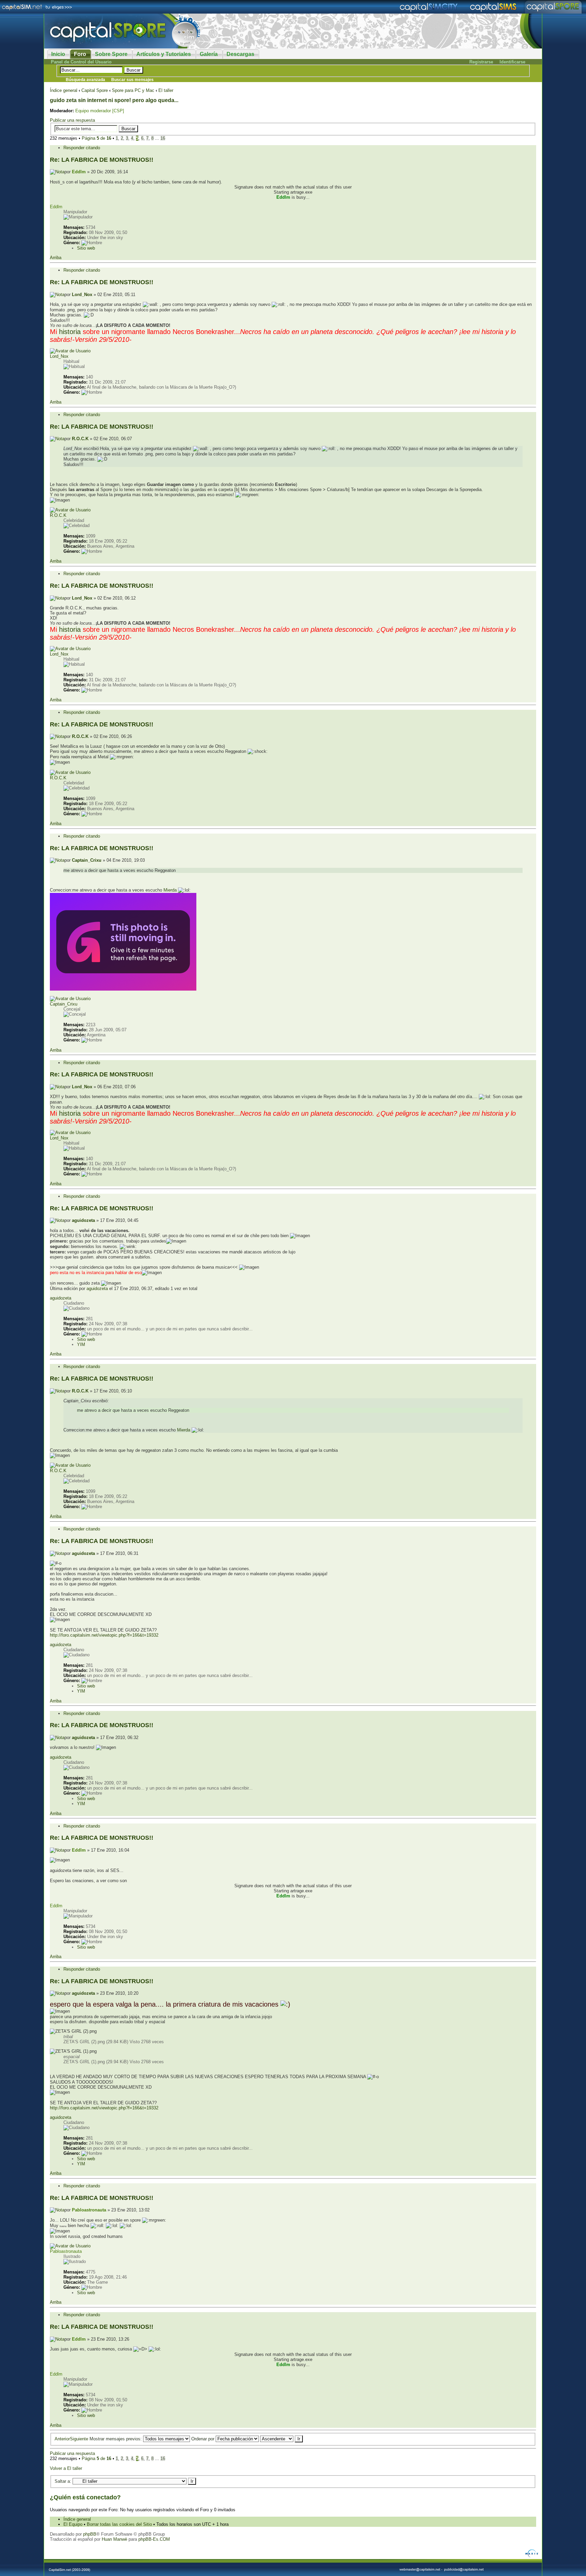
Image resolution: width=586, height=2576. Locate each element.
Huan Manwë (114, 2539)
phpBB (90, 2534)
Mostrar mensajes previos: (116, 2439)
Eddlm (79, 172)
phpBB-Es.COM (154, 2539)
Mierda (170, 890)
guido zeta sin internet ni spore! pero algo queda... (114, 100)
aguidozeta (83, 1220)
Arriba (56, 258)
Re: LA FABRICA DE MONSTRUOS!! (102, 160)
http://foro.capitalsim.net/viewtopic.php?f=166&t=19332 (104, 1635)
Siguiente (79, 2439)
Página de (96, 138)
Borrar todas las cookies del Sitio (119, 2524)
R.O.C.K (80, 439)
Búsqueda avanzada (85, 80)
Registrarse (481, 62)
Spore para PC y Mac (133, 90)
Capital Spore (95, 90)
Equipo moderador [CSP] (100, 111)
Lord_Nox (82, 295)
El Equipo (73, 2524)
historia (70, 332)
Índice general (64, 90)
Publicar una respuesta (72, 120)
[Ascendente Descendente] (281, 2439)
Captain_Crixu (87, 860)
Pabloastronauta (89, 2210)
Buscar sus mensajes (132, 80)
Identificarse (512, 62)
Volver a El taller (66, 2468)
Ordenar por (203, 2439)
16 (163, 138)
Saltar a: (63, 2481)
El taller (166, 90)
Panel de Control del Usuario (81, 62)
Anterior (62, 2439)
